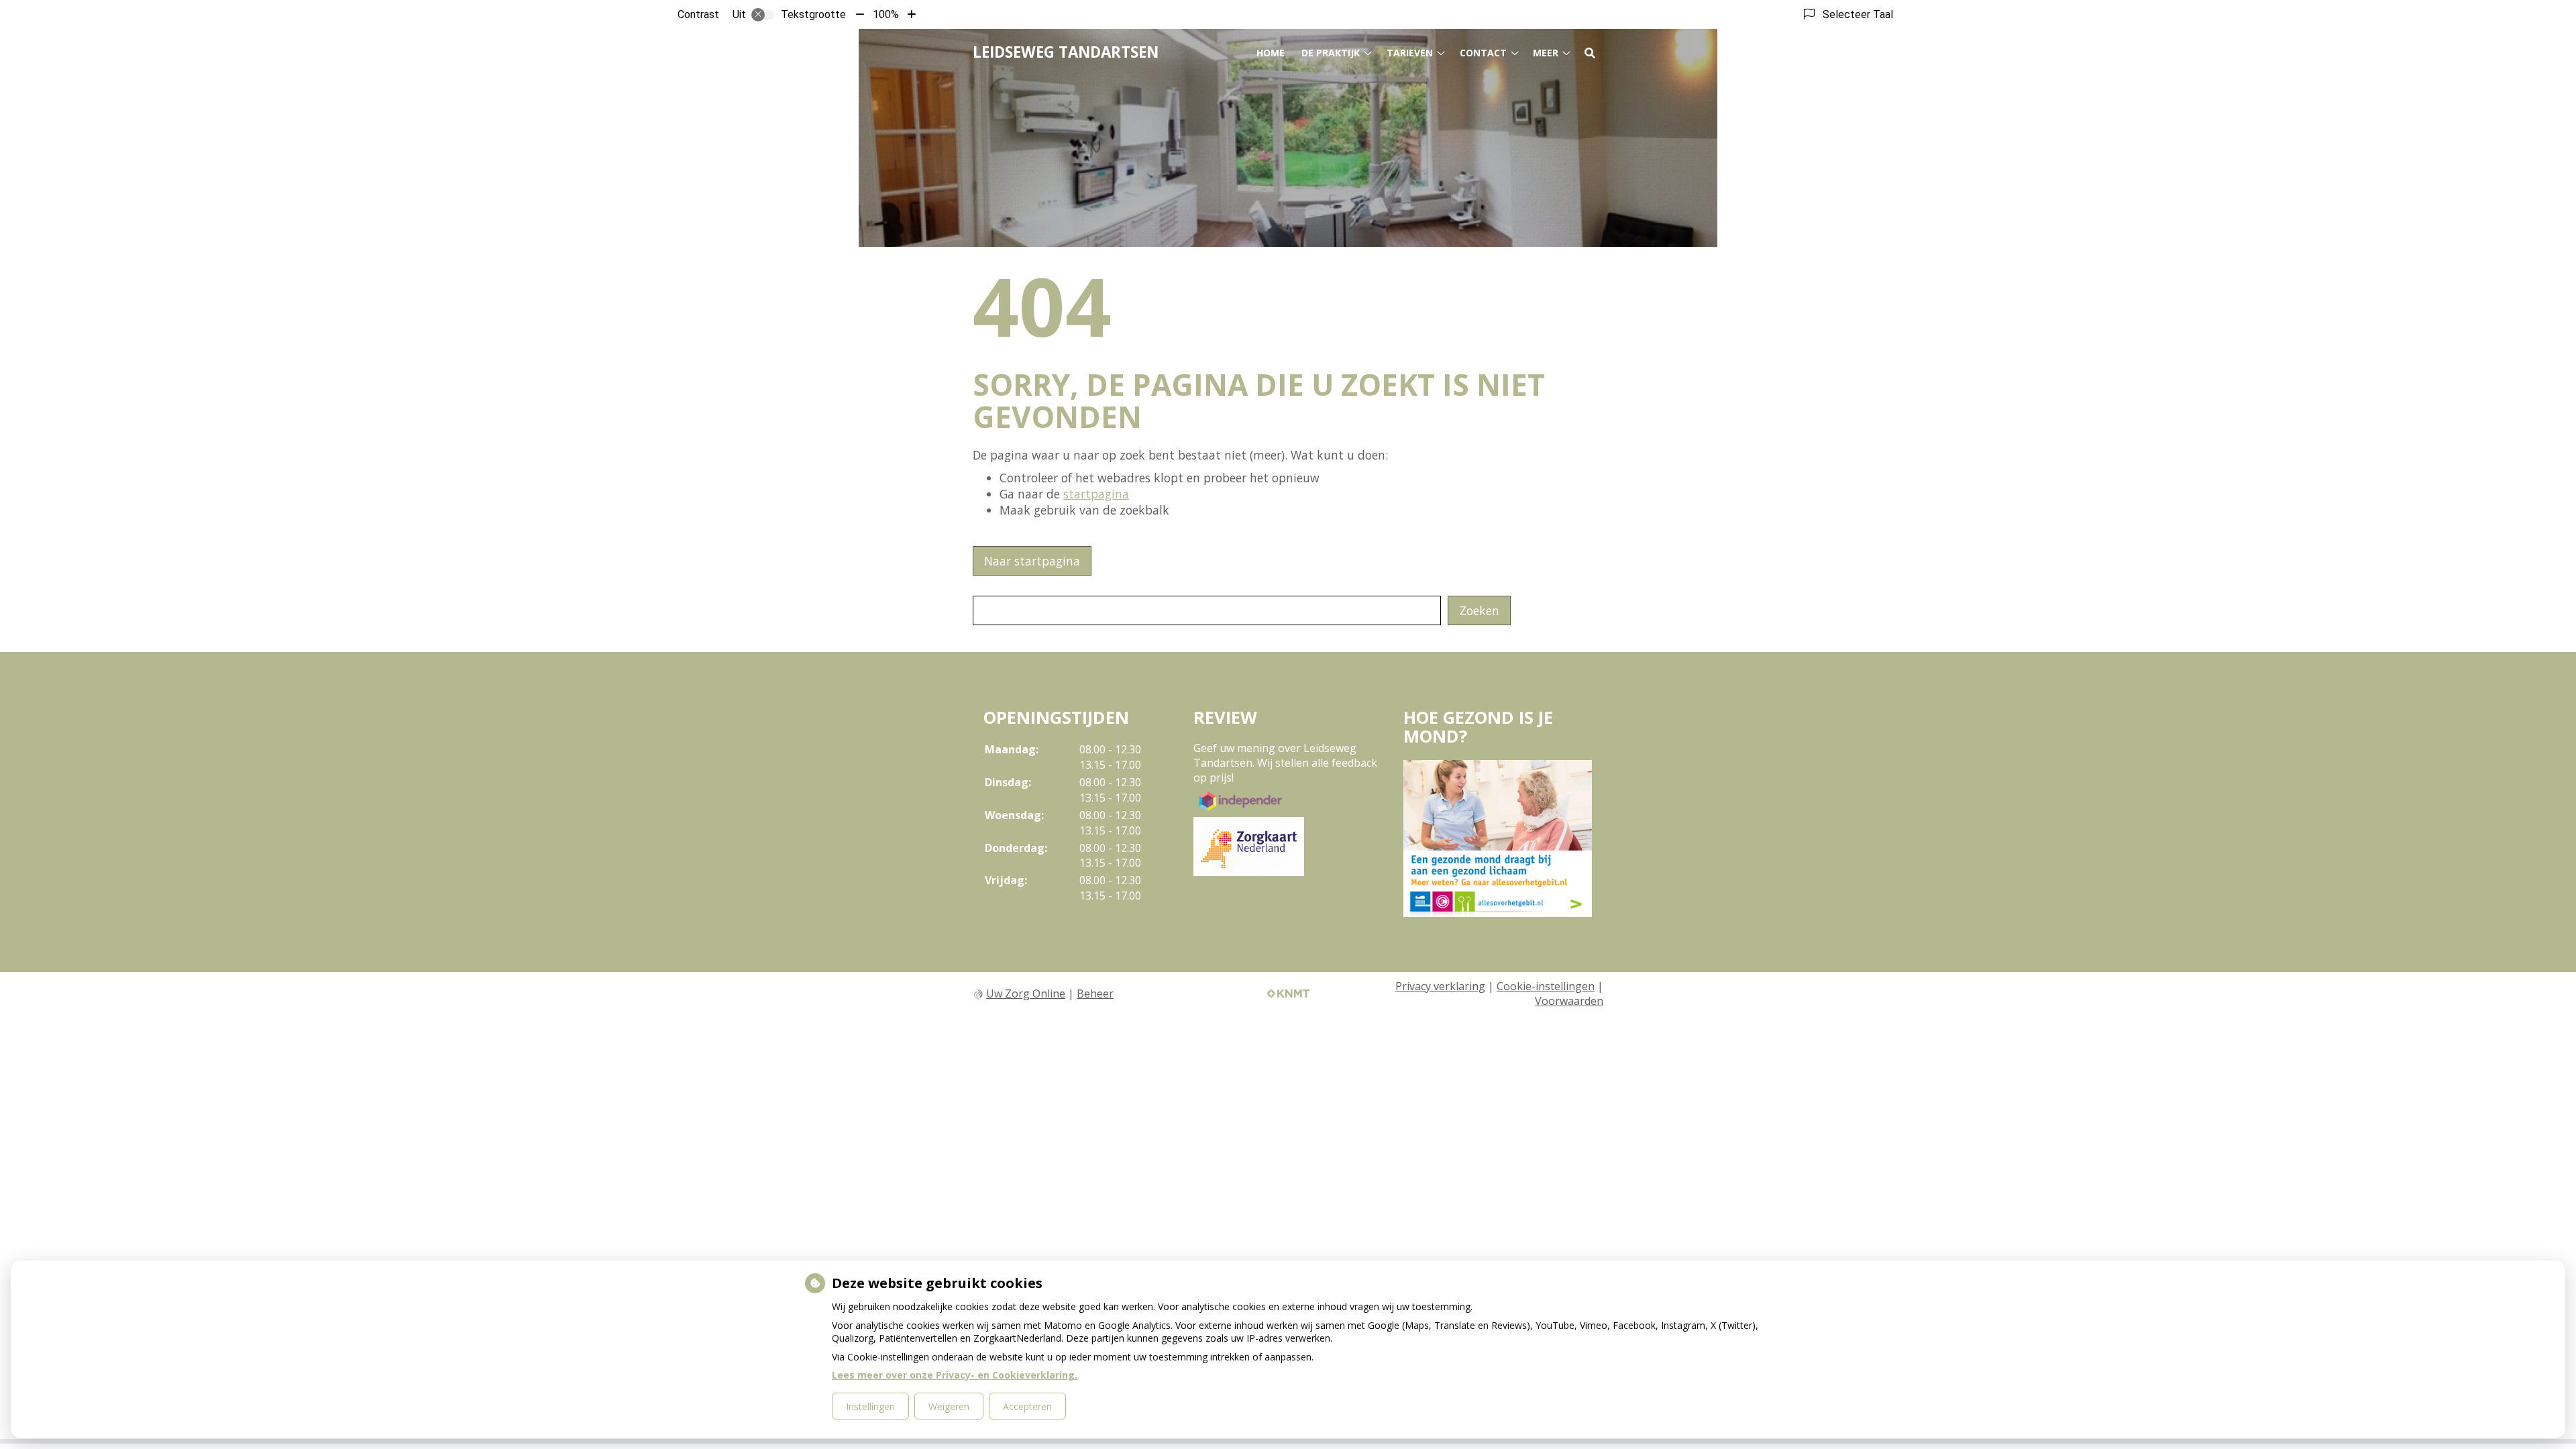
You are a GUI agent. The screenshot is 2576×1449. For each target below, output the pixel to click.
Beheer (1095, 994)
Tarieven (1410, 53)
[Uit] (763, 15)
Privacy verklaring (1440, 986)
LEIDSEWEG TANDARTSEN (1066, 52)
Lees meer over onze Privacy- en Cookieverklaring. (955, 1375)
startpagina (1096, 494)
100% (886, 14)
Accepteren (1027, 1406)
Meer (1546, 53)
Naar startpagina (1032, 561)
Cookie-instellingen (1546, 986)
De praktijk (1331, 53)
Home (1271, 53)
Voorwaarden (1569, 1001)
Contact (1483, 53)
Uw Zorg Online (1026, 994)
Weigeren (949, 1406)
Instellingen (870, 1406)
